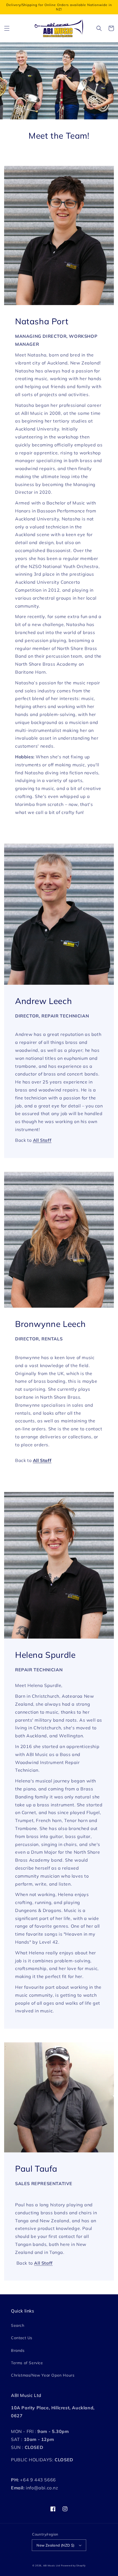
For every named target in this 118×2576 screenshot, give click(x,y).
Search (18, 2325)
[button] (7, 28)
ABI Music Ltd (52, 2566)
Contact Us (22, 2338)
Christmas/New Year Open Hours (43, 2375)
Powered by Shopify (73, 2566)
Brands (18, 2350)
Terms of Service (27, 2363)
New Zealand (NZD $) (56, 2545)
